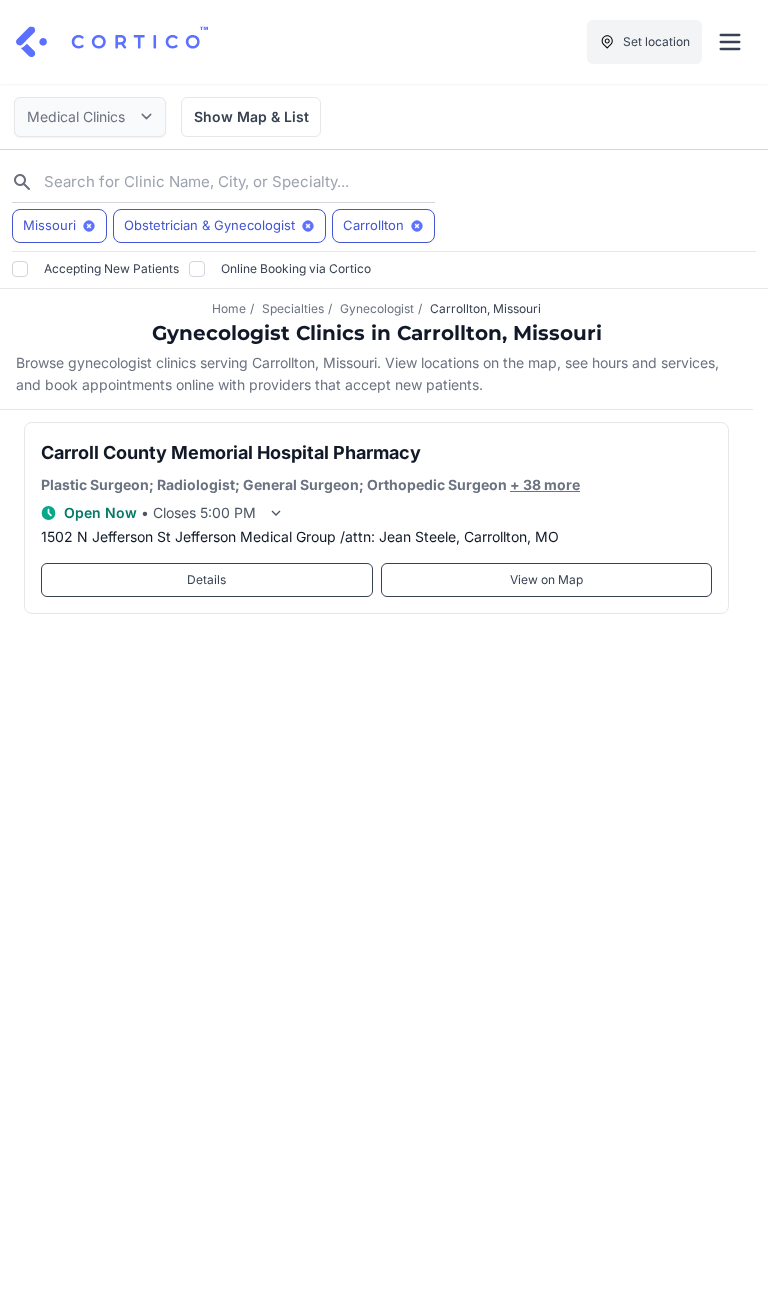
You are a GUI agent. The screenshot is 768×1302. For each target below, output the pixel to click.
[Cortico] (112, 42)
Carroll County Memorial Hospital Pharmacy (231, 452)
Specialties (293, 308)
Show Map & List (251, 116)
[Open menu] (730, 42)
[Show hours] (276, 513)
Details (206, 579)
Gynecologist (377, 308)
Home (229, 308)
